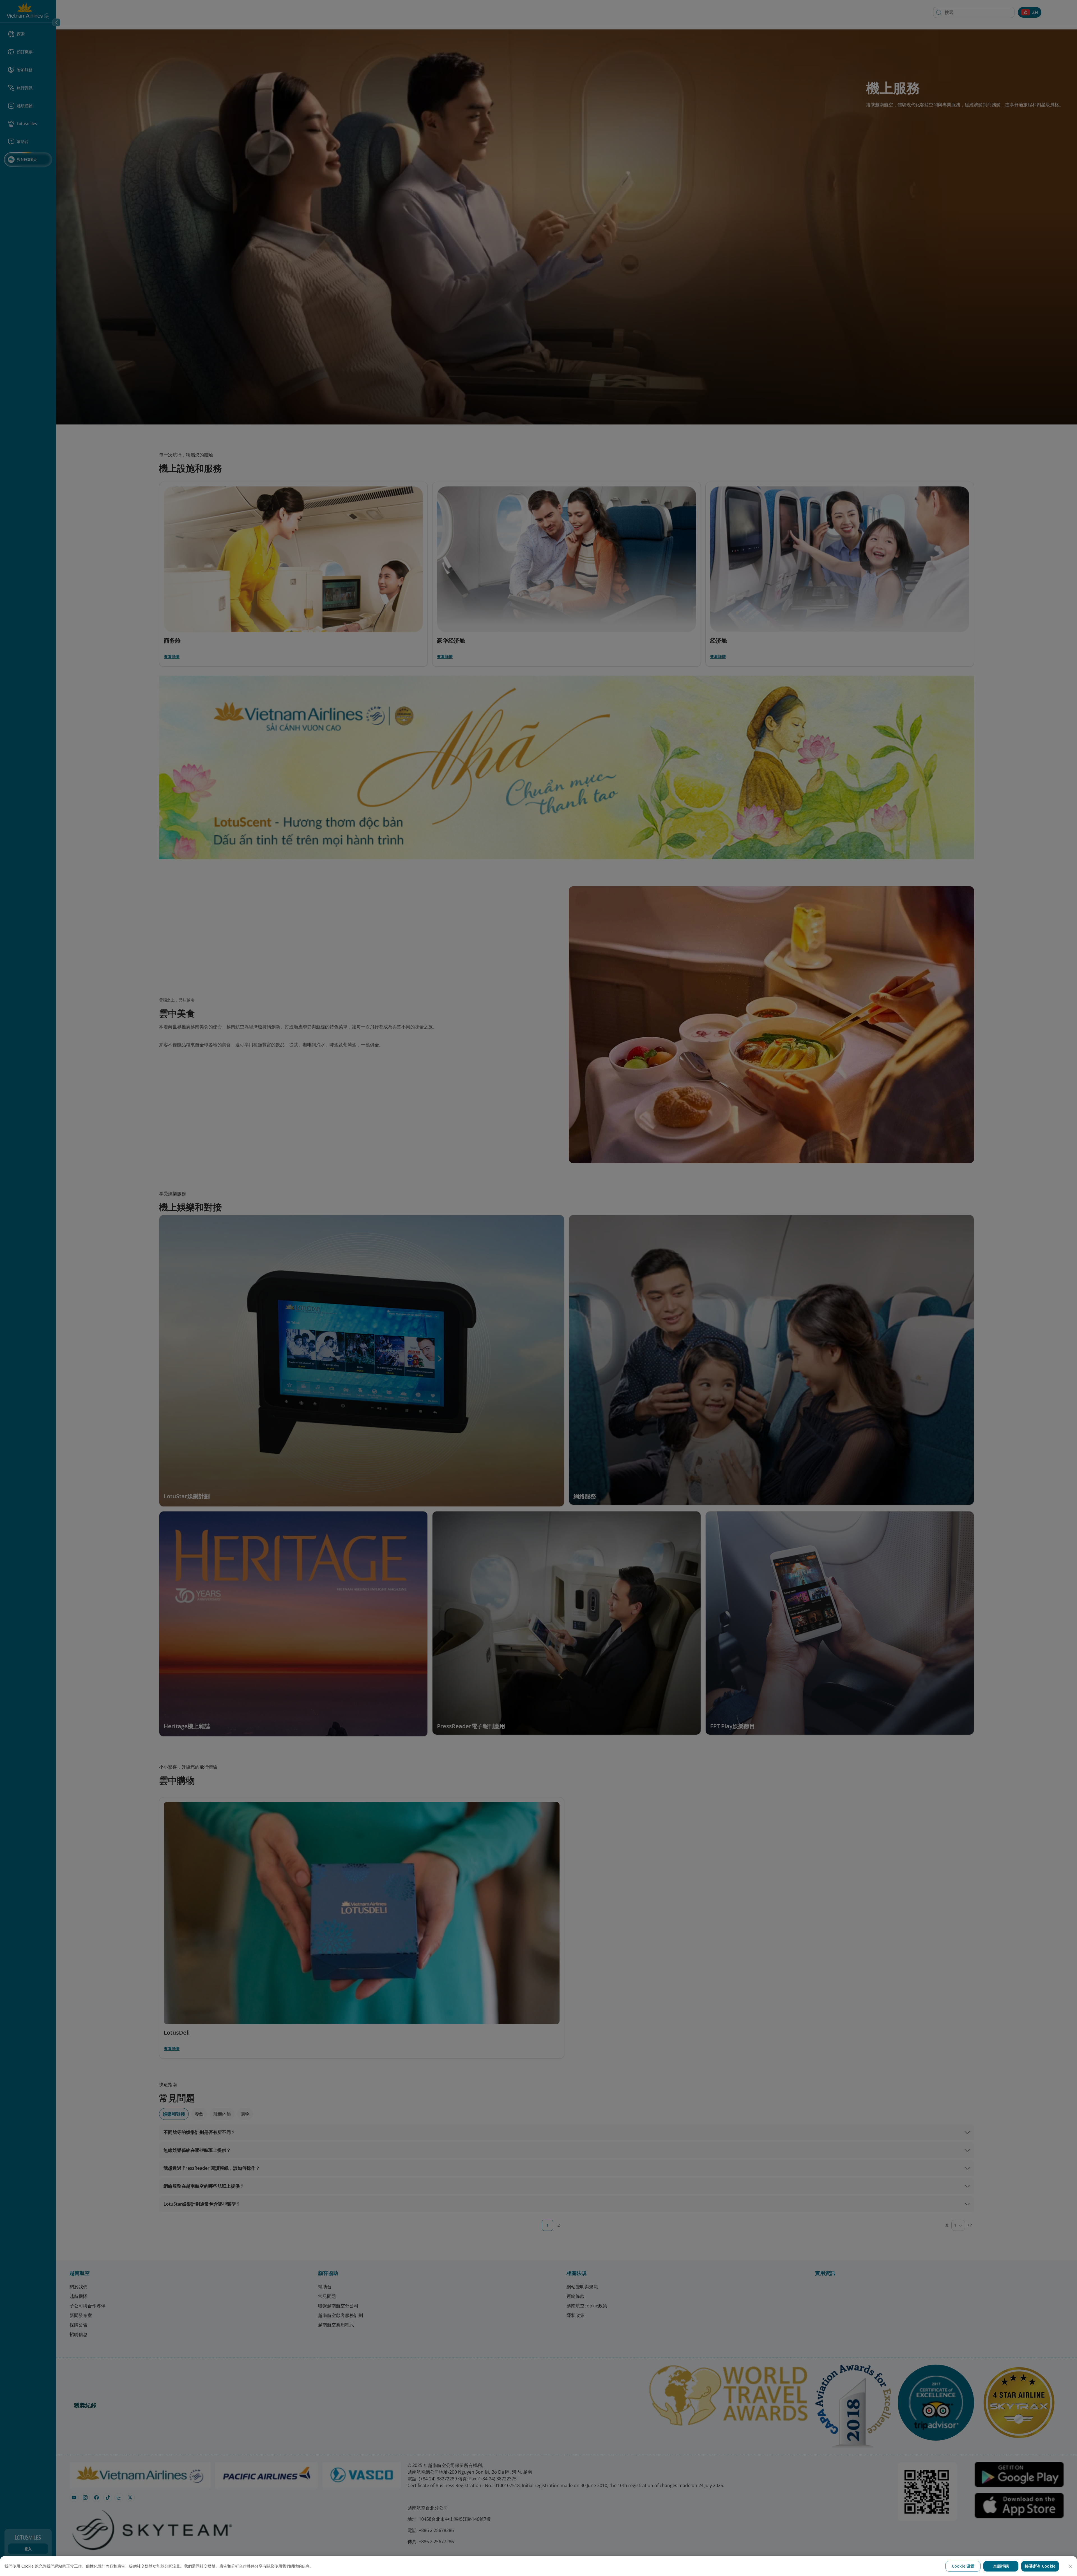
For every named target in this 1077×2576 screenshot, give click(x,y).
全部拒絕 (1001, 2566)
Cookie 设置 (963, 2566)
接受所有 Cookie (1040, 2566)
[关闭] (1070, 2566)
